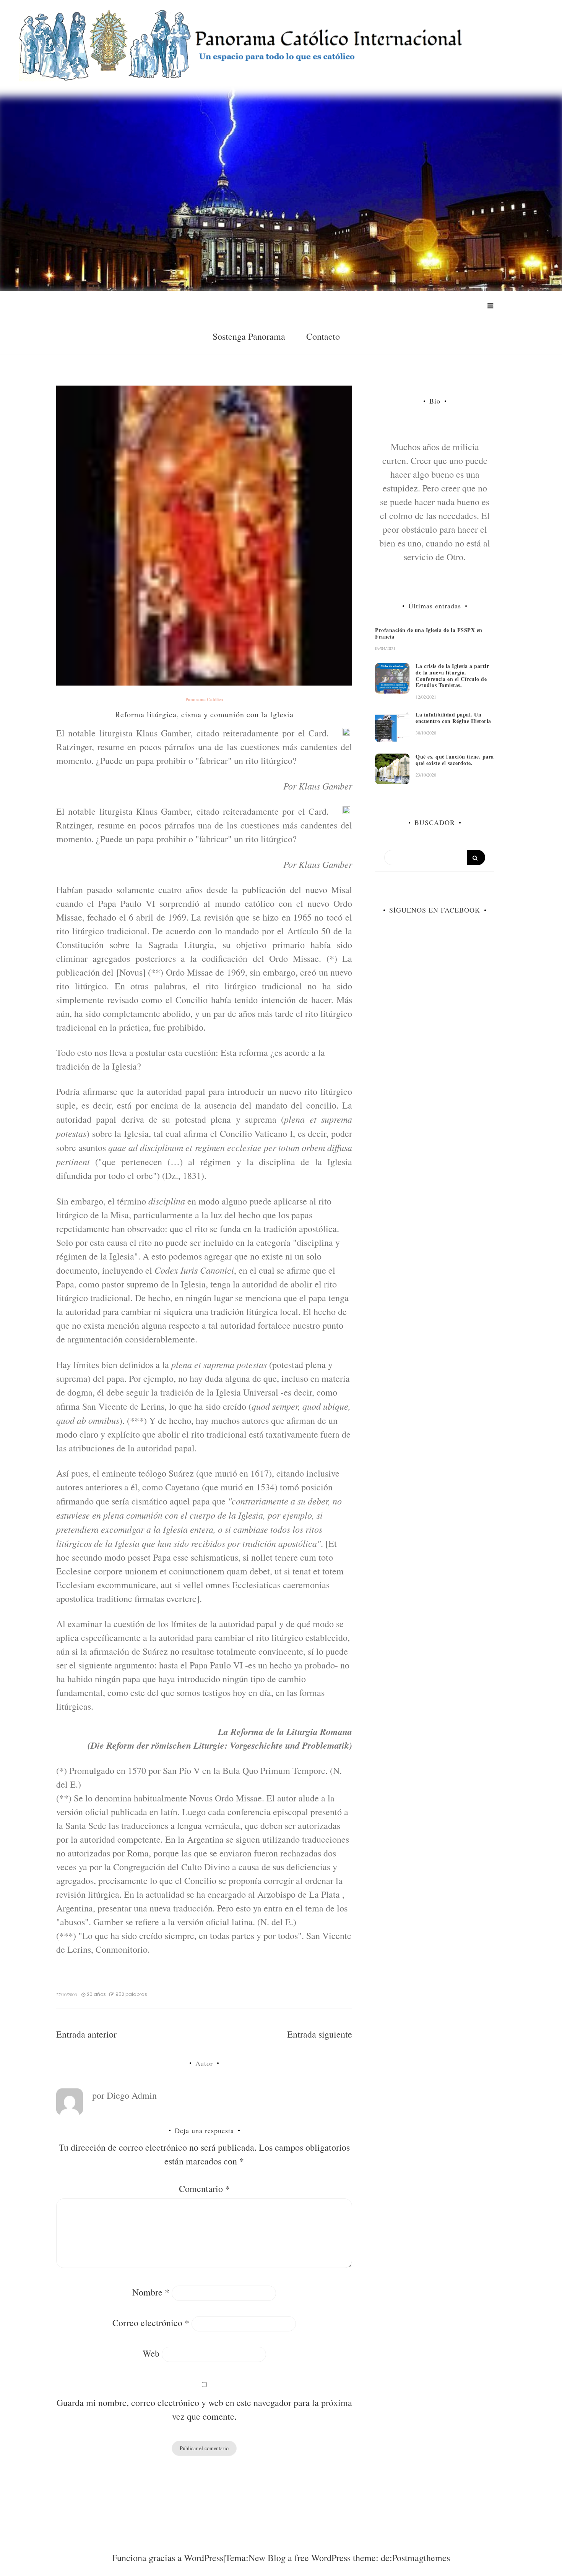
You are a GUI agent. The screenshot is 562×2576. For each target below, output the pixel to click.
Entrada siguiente (320, 2034)
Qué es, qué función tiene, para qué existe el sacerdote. (455, 760)
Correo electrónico (151, 2323)
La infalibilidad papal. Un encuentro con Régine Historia (453, 718)
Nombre (151, 2292)
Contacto (323, 336)
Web (151, 2353)
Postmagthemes (421, 2558)
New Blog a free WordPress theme (312, 2558)
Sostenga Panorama (249, 336)
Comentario (204, 2189)
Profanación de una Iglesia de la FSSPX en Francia (429, 633)
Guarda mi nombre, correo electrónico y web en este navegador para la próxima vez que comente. (204, 2409)
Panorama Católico (204, 700)
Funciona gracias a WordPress (168, 2558)
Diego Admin (132, 2095)
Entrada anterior (86, 2034)
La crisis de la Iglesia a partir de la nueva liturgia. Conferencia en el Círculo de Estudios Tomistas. (452, 675)
